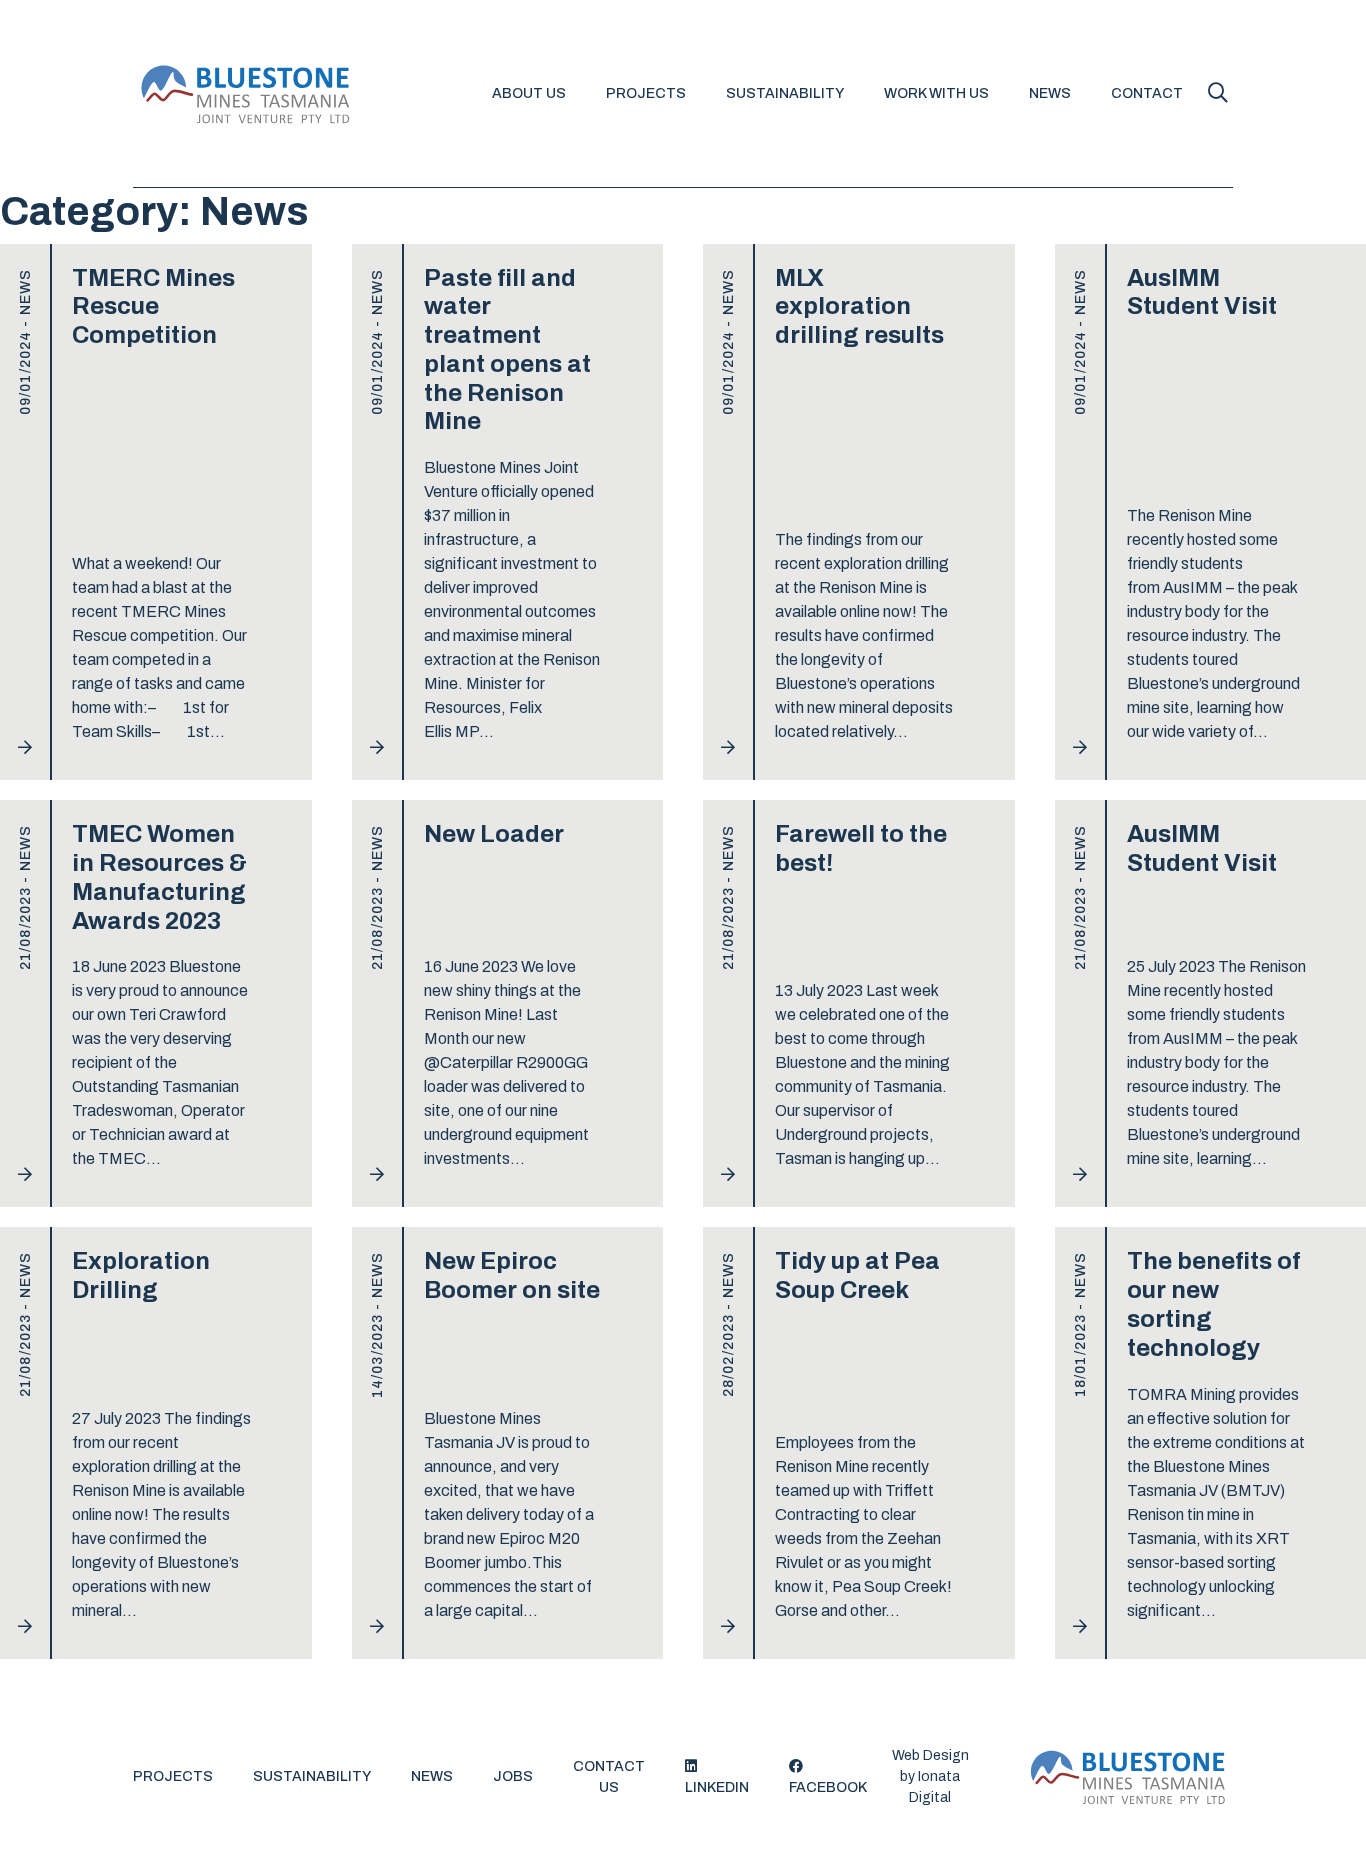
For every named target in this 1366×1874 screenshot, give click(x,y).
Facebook (828, 1787)
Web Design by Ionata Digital (930, 1776)
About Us (529, 93)
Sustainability (785, 93)
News (1050, 93)
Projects (646, 93)
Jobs (513, 1776)
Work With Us (936, 93)
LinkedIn (717, 1787)
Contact (1147, 93)
